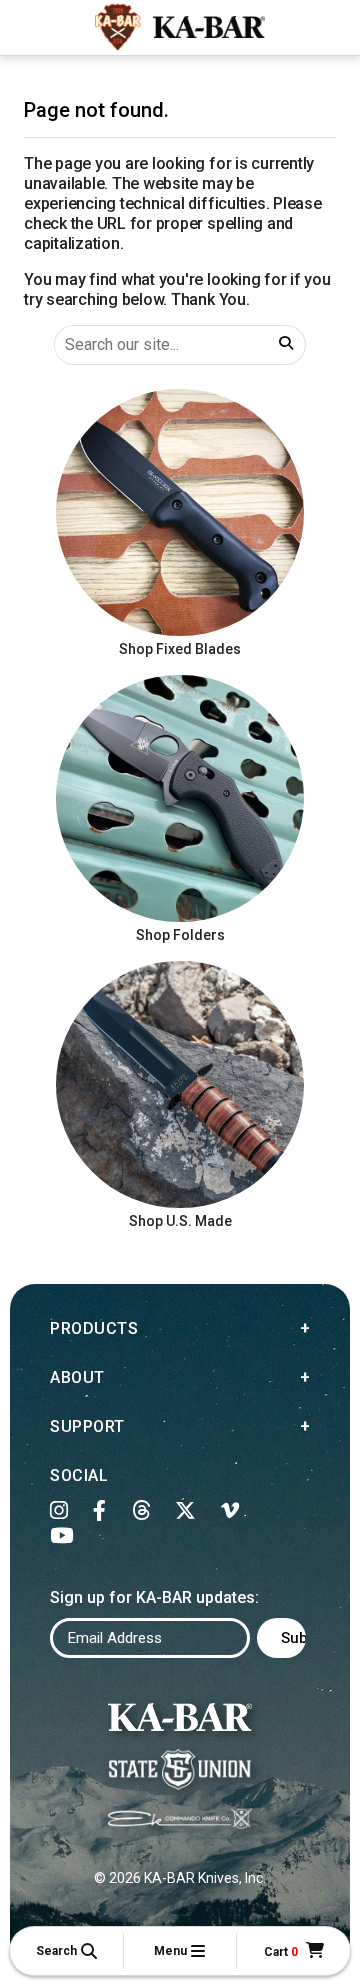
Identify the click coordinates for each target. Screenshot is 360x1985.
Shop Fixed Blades (180, 649)
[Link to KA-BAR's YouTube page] (62, 1536)
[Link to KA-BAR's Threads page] (141, 1511)
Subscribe (293, 1638)
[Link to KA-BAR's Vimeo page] (230, 1511)
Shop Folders (180, 935)
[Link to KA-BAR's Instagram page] (59, 1511)
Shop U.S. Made (180, 1221)
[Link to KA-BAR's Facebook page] (100, 1511)
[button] (66, 1951)
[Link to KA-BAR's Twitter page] (186, 1511)
